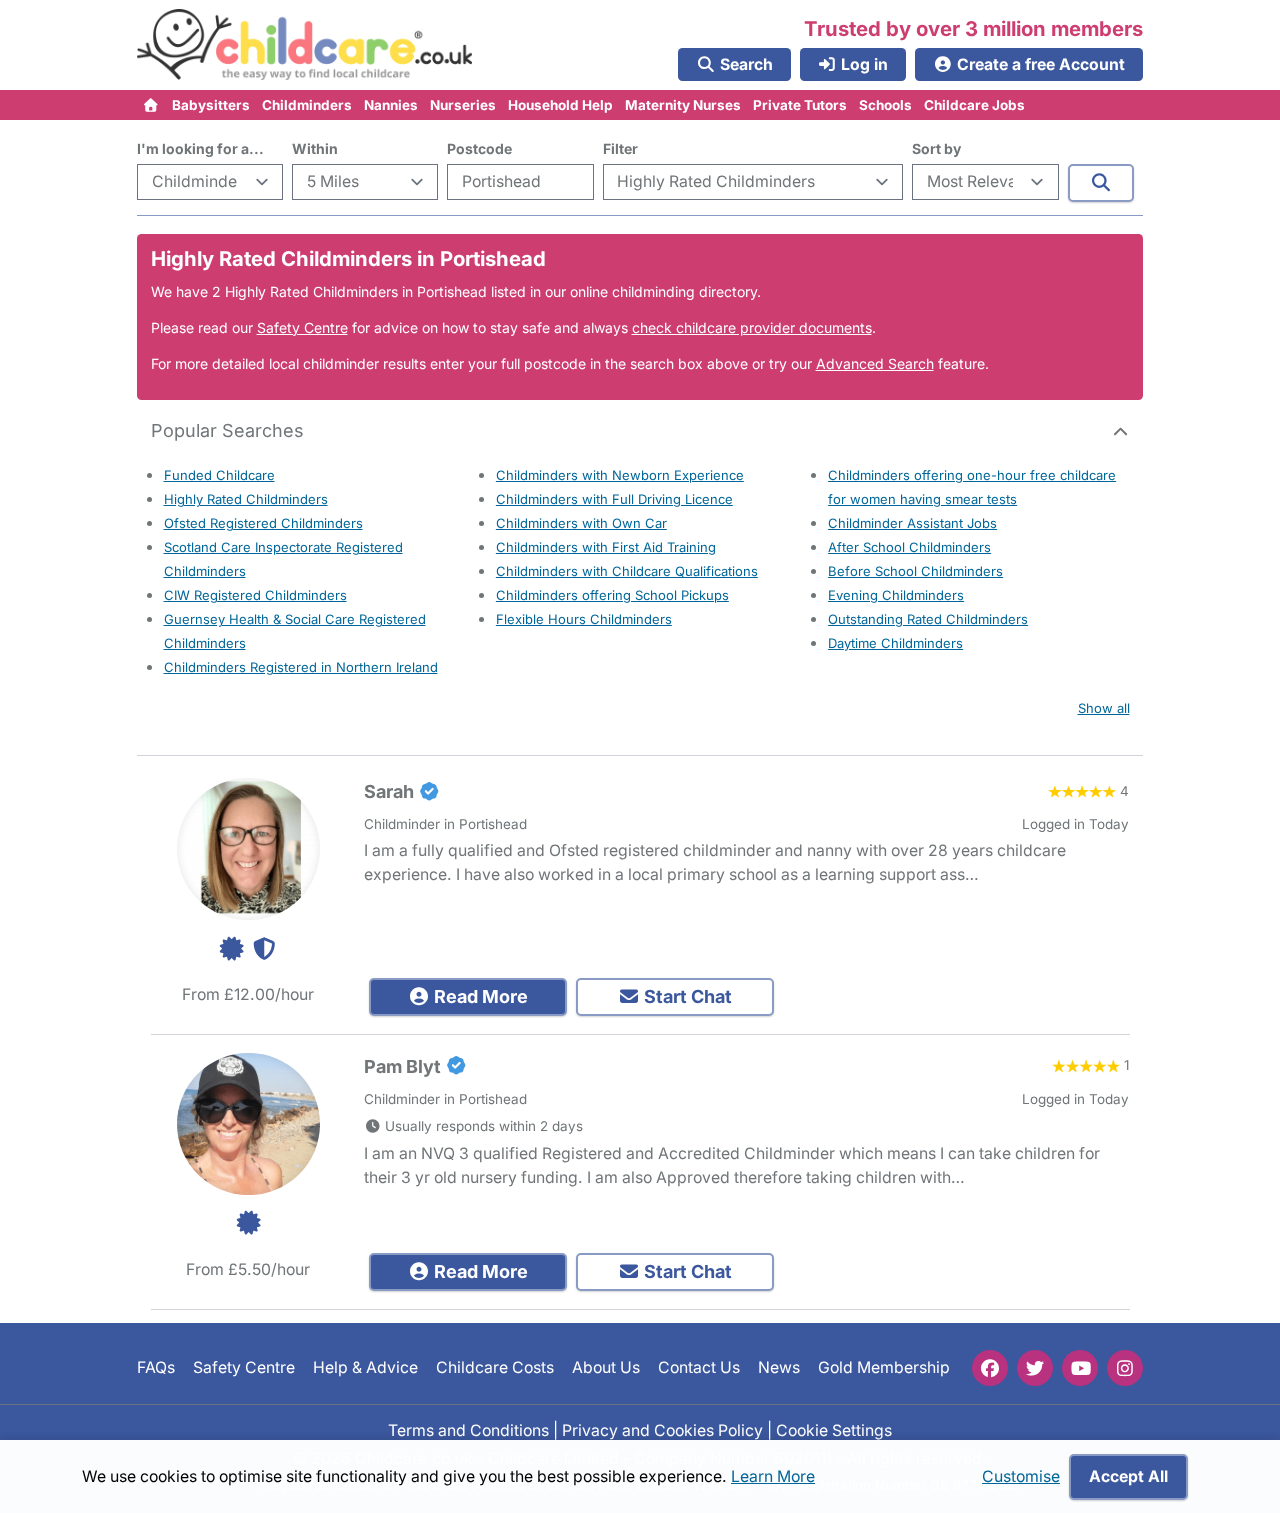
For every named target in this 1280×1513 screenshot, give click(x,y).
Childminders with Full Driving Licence (614, 499)
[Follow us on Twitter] (1035, 1368)
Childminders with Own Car (581, 523)
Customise (1021, 1476)
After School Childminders (909, 547)
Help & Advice (365, 1367)
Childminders (307, 105)
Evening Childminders (896, 595)
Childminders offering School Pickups (612, 595)
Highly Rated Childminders (246, 499)
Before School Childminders (915, 571)
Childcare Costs (495, 1367)
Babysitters (211, 105)
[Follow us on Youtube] (1080, 1368)
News (779, 1367)
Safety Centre (302, 327)
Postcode (479, 148)
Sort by (936, 148)
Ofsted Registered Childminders (263, 523)
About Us (606, 1367)
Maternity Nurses (683, 105)
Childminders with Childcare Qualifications (627, 571)
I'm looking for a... (200, 148)
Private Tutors (800, 105)
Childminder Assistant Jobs (912, 523)
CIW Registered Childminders (255, 595)
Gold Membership (884, 1367)
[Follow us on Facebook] (990, 1368)
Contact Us (699, 1367)
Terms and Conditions (468, 1430)
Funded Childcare (219, 475)
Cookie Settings (834, 1430)
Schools (885, 105)
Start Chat (686, 996)
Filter (620, 148)
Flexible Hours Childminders (584, 619)
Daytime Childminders (895, 643)
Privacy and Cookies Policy (662, 1430)
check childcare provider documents (752, 327)
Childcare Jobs (974, 105)
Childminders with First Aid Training (606, 547)
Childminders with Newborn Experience (620, 475)
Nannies (391, 105)
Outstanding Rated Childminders (928, 619)
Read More (479, 996)
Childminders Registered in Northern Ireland (301, 667)
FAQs (156, 1367)
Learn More (773, 1476)
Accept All (1128, 1476)
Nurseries (463, 105)
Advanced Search (875, 363)
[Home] (151, 105)
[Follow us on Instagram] (1125, 1368)
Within (315, 148)
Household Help (560, 105)
